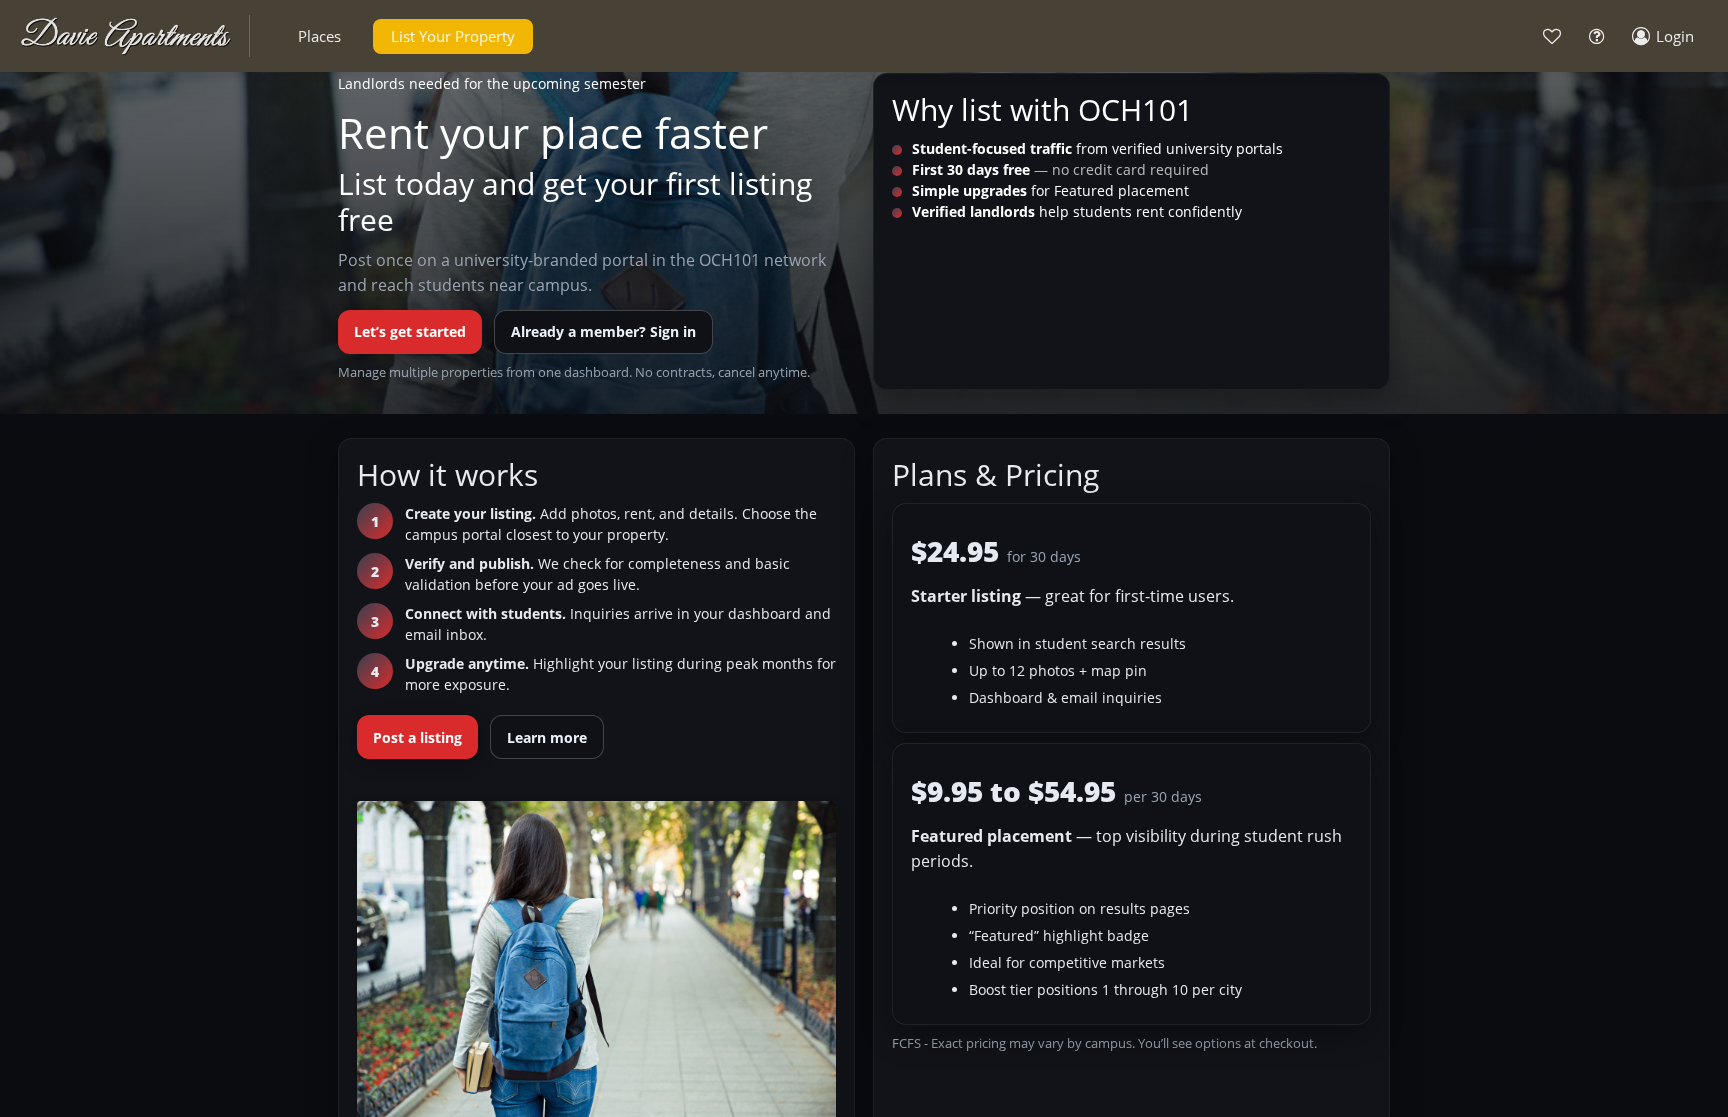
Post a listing (417, 737)
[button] (319, 36)
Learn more (547, 737)
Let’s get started (410, 331)
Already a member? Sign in (603, 331)
